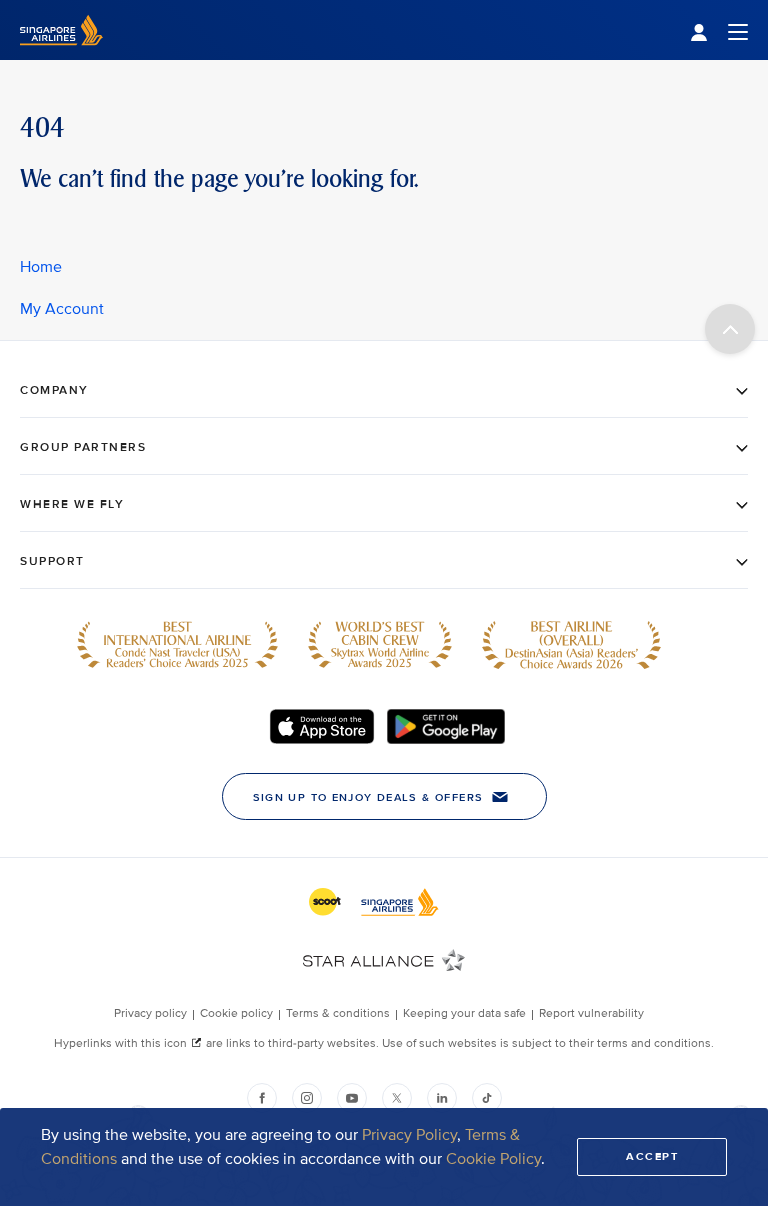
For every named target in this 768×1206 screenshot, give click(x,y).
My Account (62, 309)
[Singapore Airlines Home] (61, 55)
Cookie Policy (493, 1159)
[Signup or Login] (719, 30)
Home (41, 267)
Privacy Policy (409, 1135)
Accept (652, 1156)
